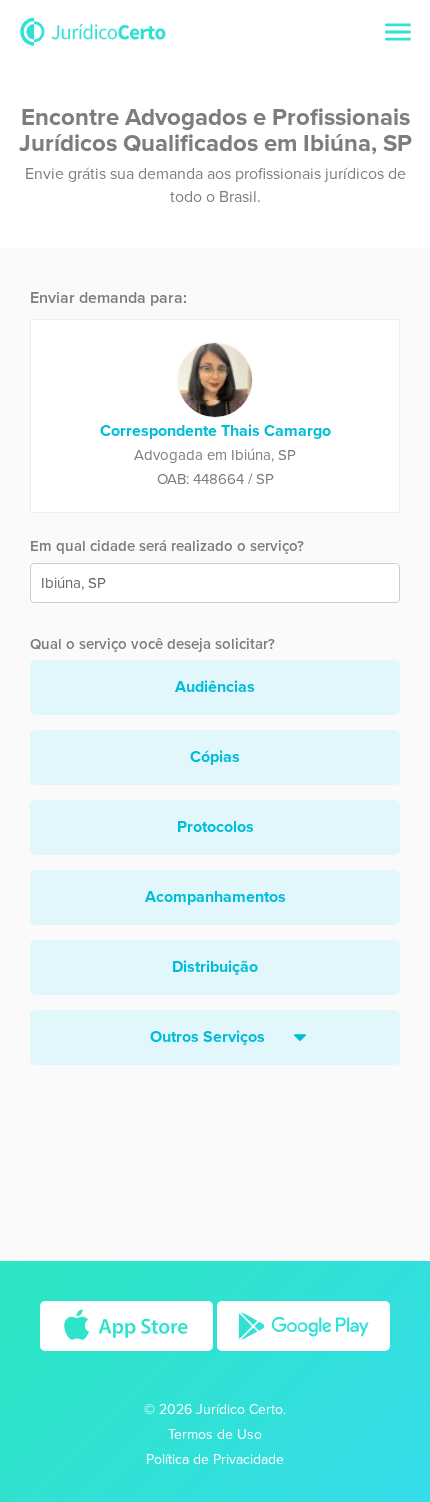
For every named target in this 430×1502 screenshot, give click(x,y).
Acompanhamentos (215, 897)
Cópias (215, 757)
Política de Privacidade (215, 1459)
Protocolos (215, 827)
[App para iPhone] (128, 1356)
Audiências (215, 687)
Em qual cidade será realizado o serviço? (167, 546)
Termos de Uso (215, 1434)
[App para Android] (303, 1356)
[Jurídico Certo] (93, 30)
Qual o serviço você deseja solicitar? (152, 644)
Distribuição (215, 967)
